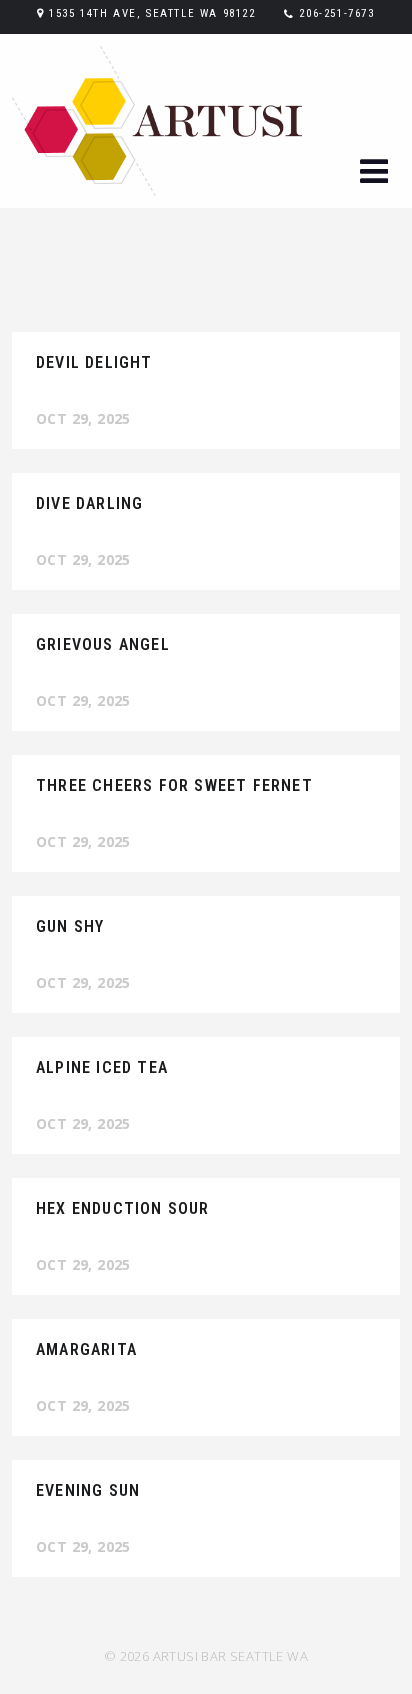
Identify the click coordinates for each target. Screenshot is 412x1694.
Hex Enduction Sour (123, 1208)
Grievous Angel (103, 644)
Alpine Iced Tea (102, 1067)
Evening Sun (88, 1490)
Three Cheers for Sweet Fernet (174, 785)
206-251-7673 (336, 13)
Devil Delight (94, 362)
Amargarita (86, 1349)
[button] (374, 173)
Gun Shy (70, 926)
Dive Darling (89, 503)
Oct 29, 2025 (83, 418)
